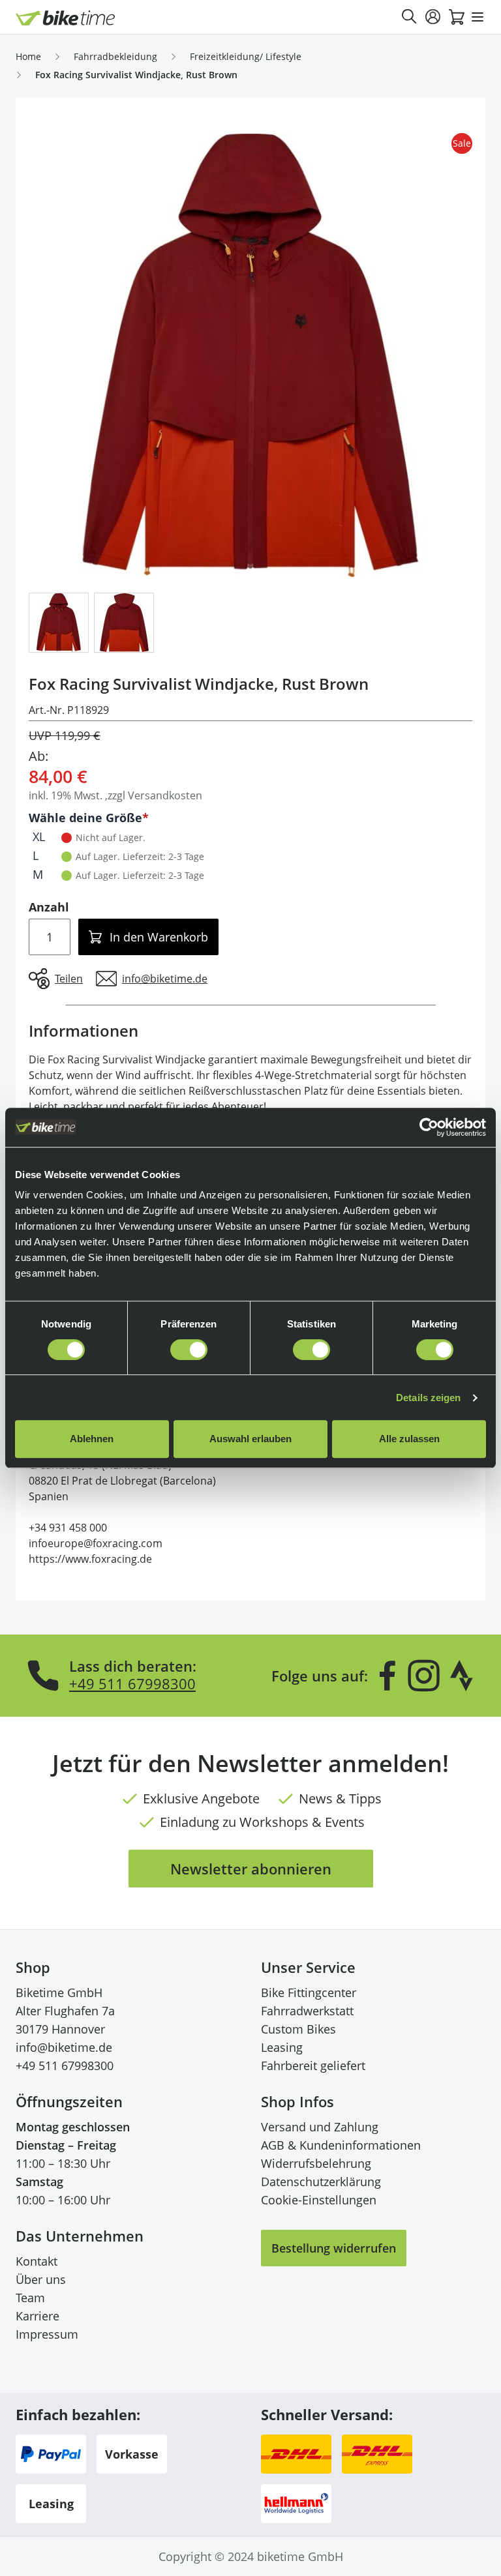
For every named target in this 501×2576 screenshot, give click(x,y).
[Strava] (462, 1676)
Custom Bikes (298, 2029)
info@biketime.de (64, 2047)
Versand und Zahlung (320, 2127)
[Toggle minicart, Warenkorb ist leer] (457, 17)
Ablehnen (92, 1439)
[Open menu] (478, 17)
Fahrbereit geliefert (313, 2065)
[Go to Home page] (66, 18)
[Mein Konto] (433, 17)
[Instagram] (423, 1676)
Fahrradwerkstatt (307, 2011)
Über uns (41, 2279)
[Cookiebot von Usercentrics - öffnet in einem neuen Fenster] (429, 1127)
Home (28, 56)
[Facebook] (387, 1676)
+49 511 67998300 (132, 1683)
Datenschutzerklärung (321, 2182)
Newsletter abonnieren (251, 1869)
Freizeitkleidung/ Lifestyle (246, 56)
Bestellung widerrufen (334, 2248)
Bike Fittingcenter (309, 1992)
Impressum (47, 2334)
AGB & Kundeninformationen (341, 2145)
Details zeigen (428, 1398)
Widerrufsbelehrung (316, 2163)
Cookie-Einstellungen (319, 2200)
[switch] (189, 1350)
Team (30, 2298)
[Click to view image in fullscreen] (250, 355)
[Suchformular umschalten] (410, 17)
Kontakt (37, 2261)
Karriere (38, 2316)
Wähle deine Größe (85, 818)
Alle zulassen (409, 1439)
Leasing (282, 2047)
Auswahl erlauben (250, 1439)
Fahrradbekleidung (115, 56)
